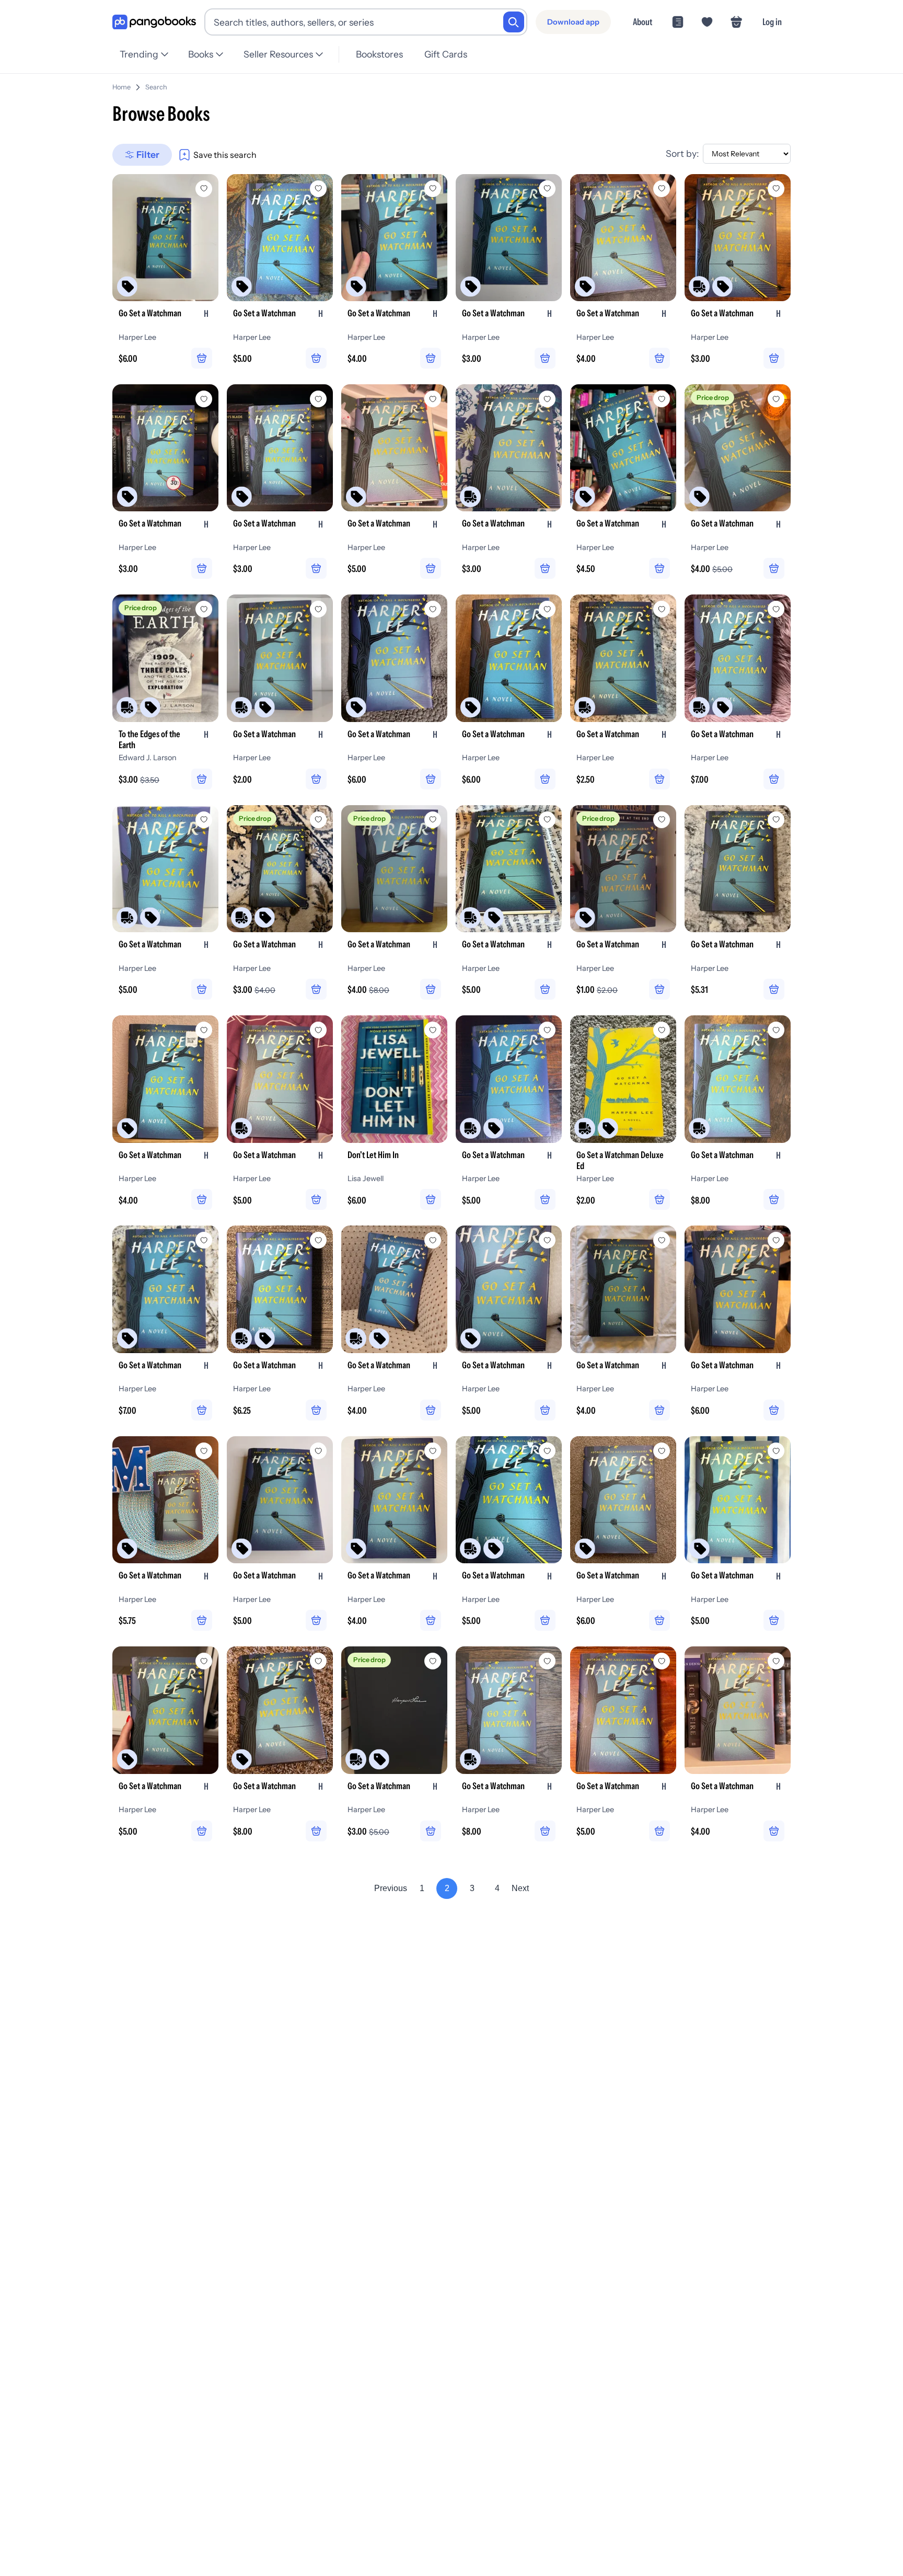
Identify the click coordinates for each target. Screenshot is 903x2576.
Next (520, 1888)
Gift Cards (446, 54)
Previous (391, 1888)
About (642, 22)
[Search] (514, 22)
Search (156, 87)
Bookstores (379, 54)
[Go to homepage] (154, 22)
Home (121, 87)
